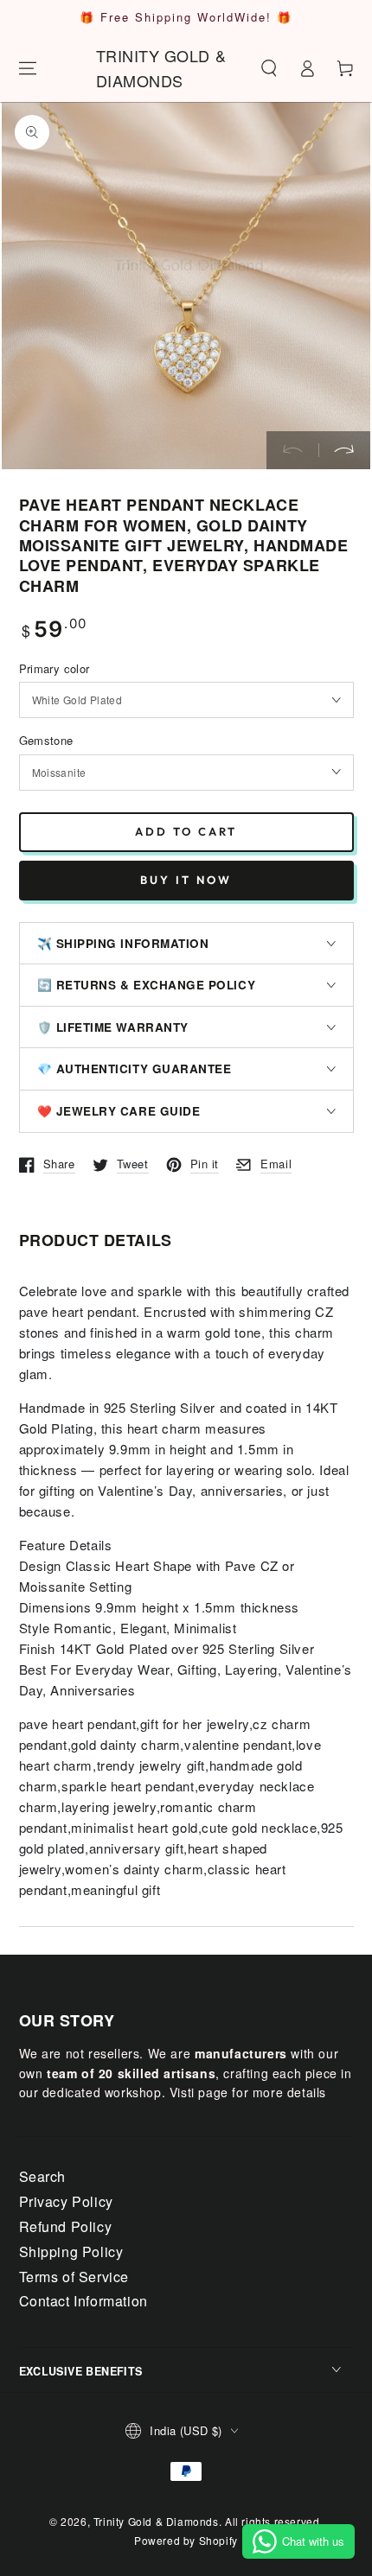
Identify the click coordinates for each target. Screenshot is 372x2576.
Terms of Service (74, 2277)
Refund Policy (66, 2226)
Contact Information (83, 2301)
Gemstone (46, 740)
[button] (269, 68)
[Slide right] (344, 450)
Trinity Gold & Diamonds (156, 2521)
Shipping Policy (71, 2252)
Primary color (55, 668)
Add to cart (186, 831)
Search (43, 2176)
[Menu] (28, 68)
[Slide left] (292, 450)
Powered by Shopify (186, 2540)
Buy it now (186, 880)
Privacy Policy (66, 2201)
